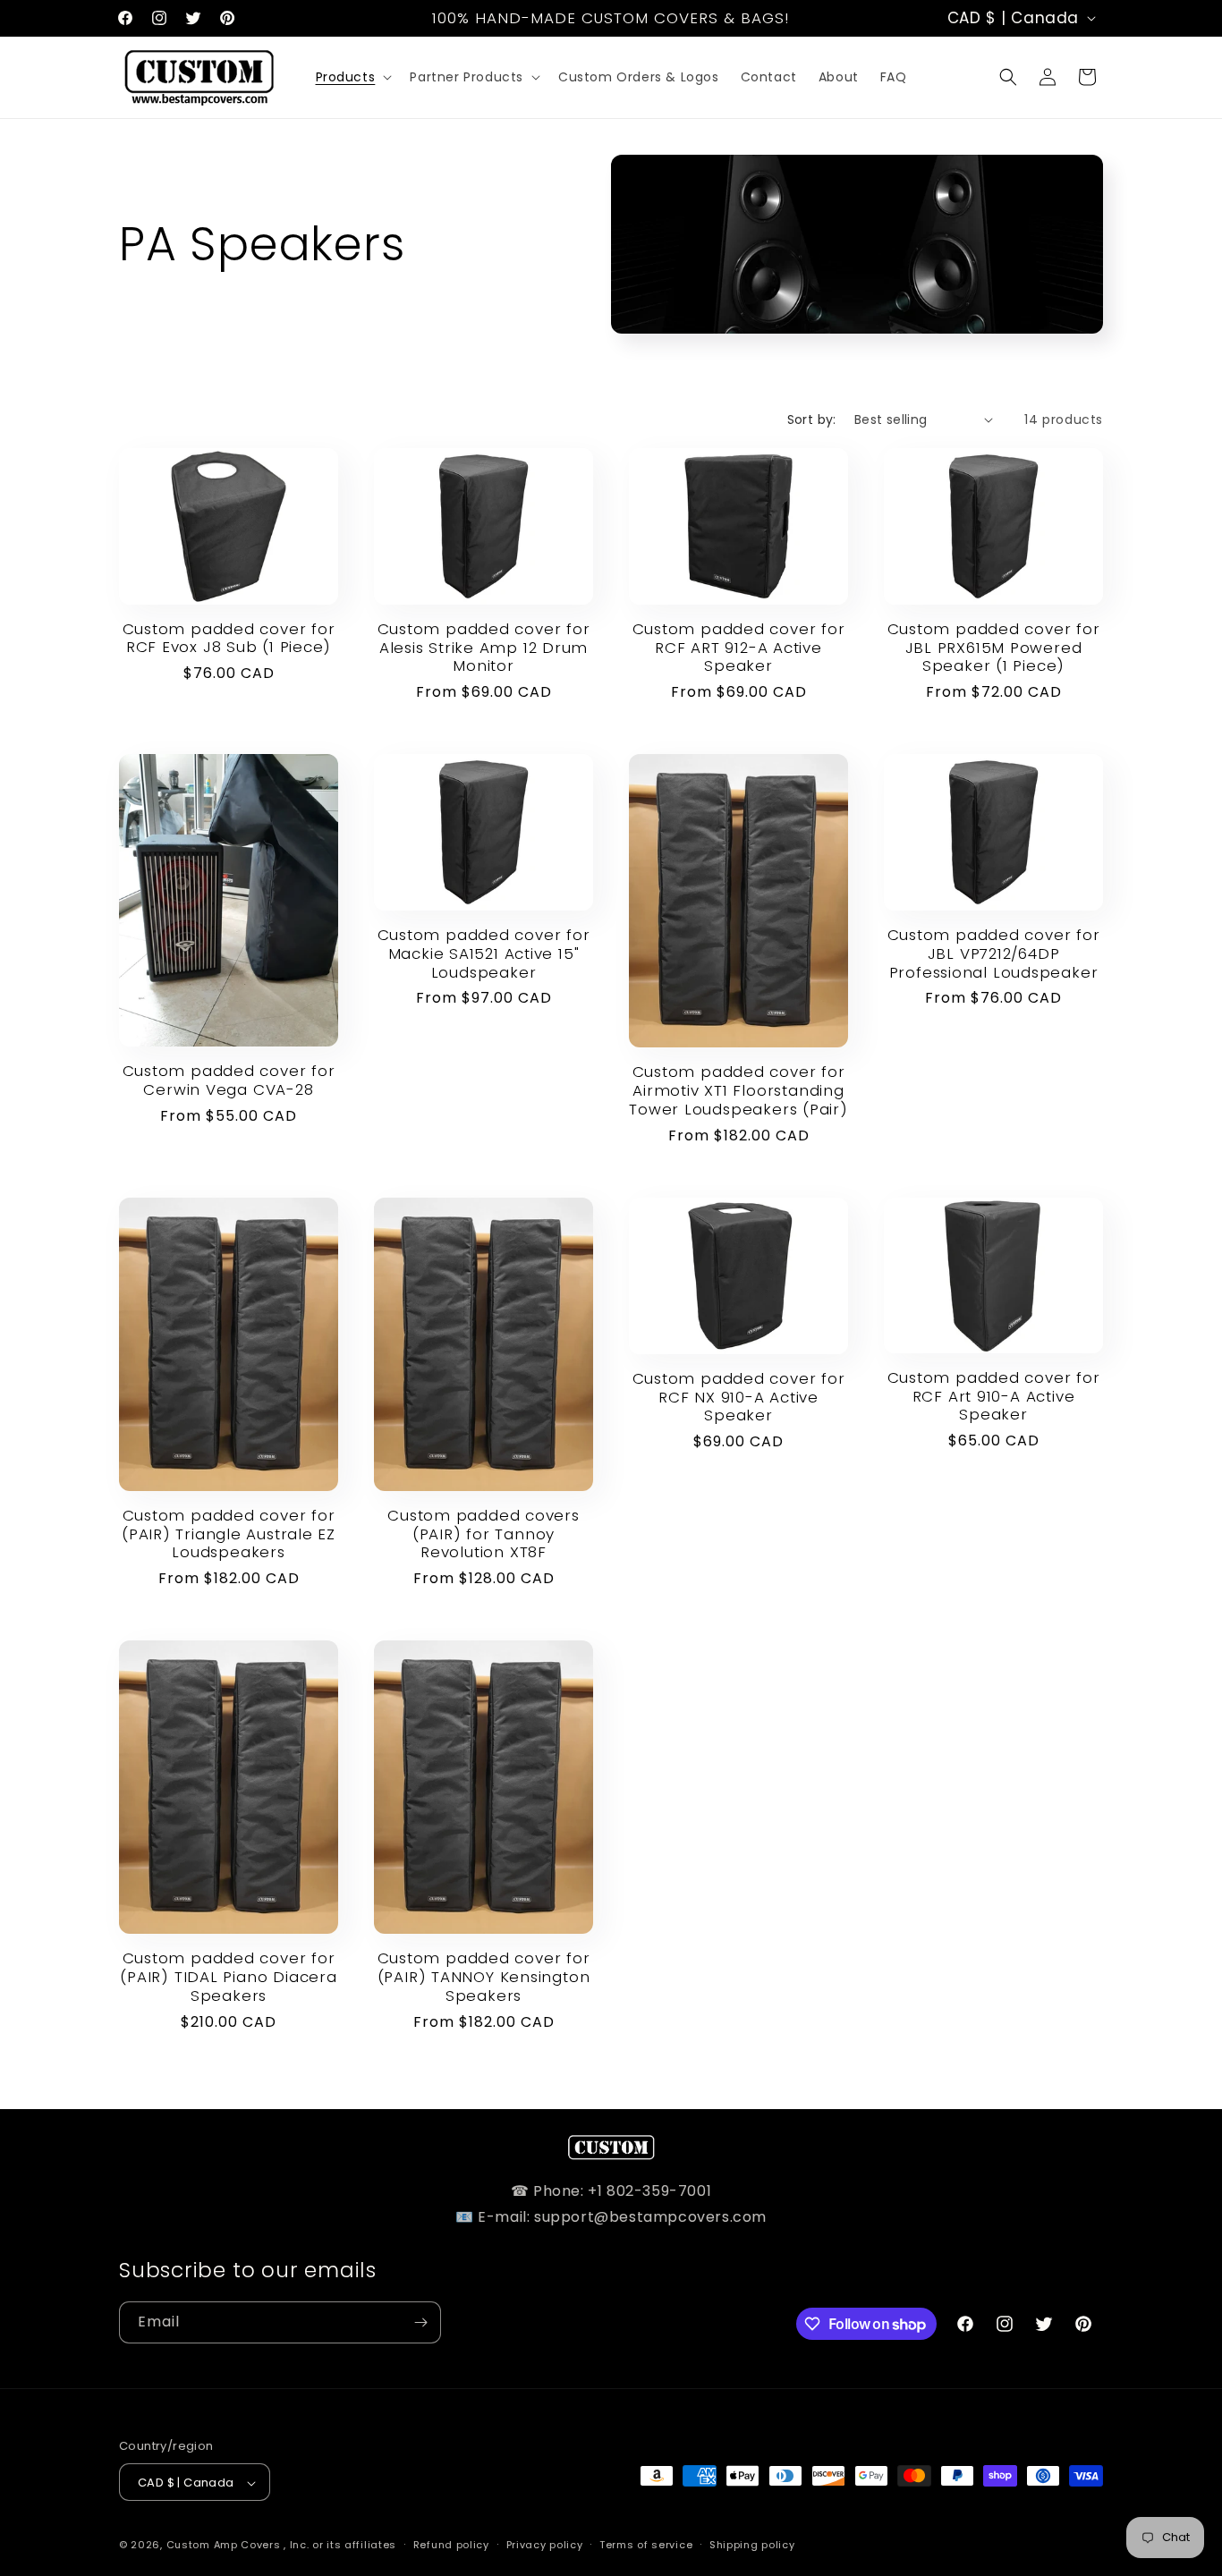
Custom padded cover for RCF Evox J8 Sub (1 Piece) (229, 639)
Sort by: (812, 419)
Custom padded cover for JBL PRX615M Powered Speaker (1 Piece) (994, 648)
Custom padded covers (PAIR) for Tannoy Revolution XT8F (484, 1534)
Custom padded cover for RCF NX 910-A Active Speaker (739, 1397)
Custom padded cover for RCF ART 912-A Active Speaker (739, 648)
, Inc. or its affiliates (340, 2546)
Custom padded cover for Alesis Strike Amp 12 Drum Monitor (484, 648)
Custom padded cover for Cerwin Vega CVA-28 (229, 1080)
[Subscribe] (420, 2322)
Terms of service (646, 2545)
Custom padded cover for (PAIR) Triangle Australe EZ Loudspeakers (229, 1534)
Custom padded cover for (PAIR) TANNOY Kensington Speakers (484, 1977)
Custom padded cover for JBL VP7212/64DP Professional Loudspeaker (994, 953)
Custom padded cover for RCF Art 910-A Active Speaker (994, 1396)
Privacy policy (545, 2545)
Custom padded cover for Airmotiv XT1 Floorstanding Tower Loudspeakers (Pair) (738, 1090)
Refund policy (451, 2545)
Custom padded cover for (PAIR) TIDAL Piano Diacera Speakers (228, 1977)
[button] (352, 77)
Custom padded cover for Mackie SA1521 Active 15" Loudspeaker (484, 953)
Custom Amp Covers (224, 2546)
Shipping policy (752, 2545)
